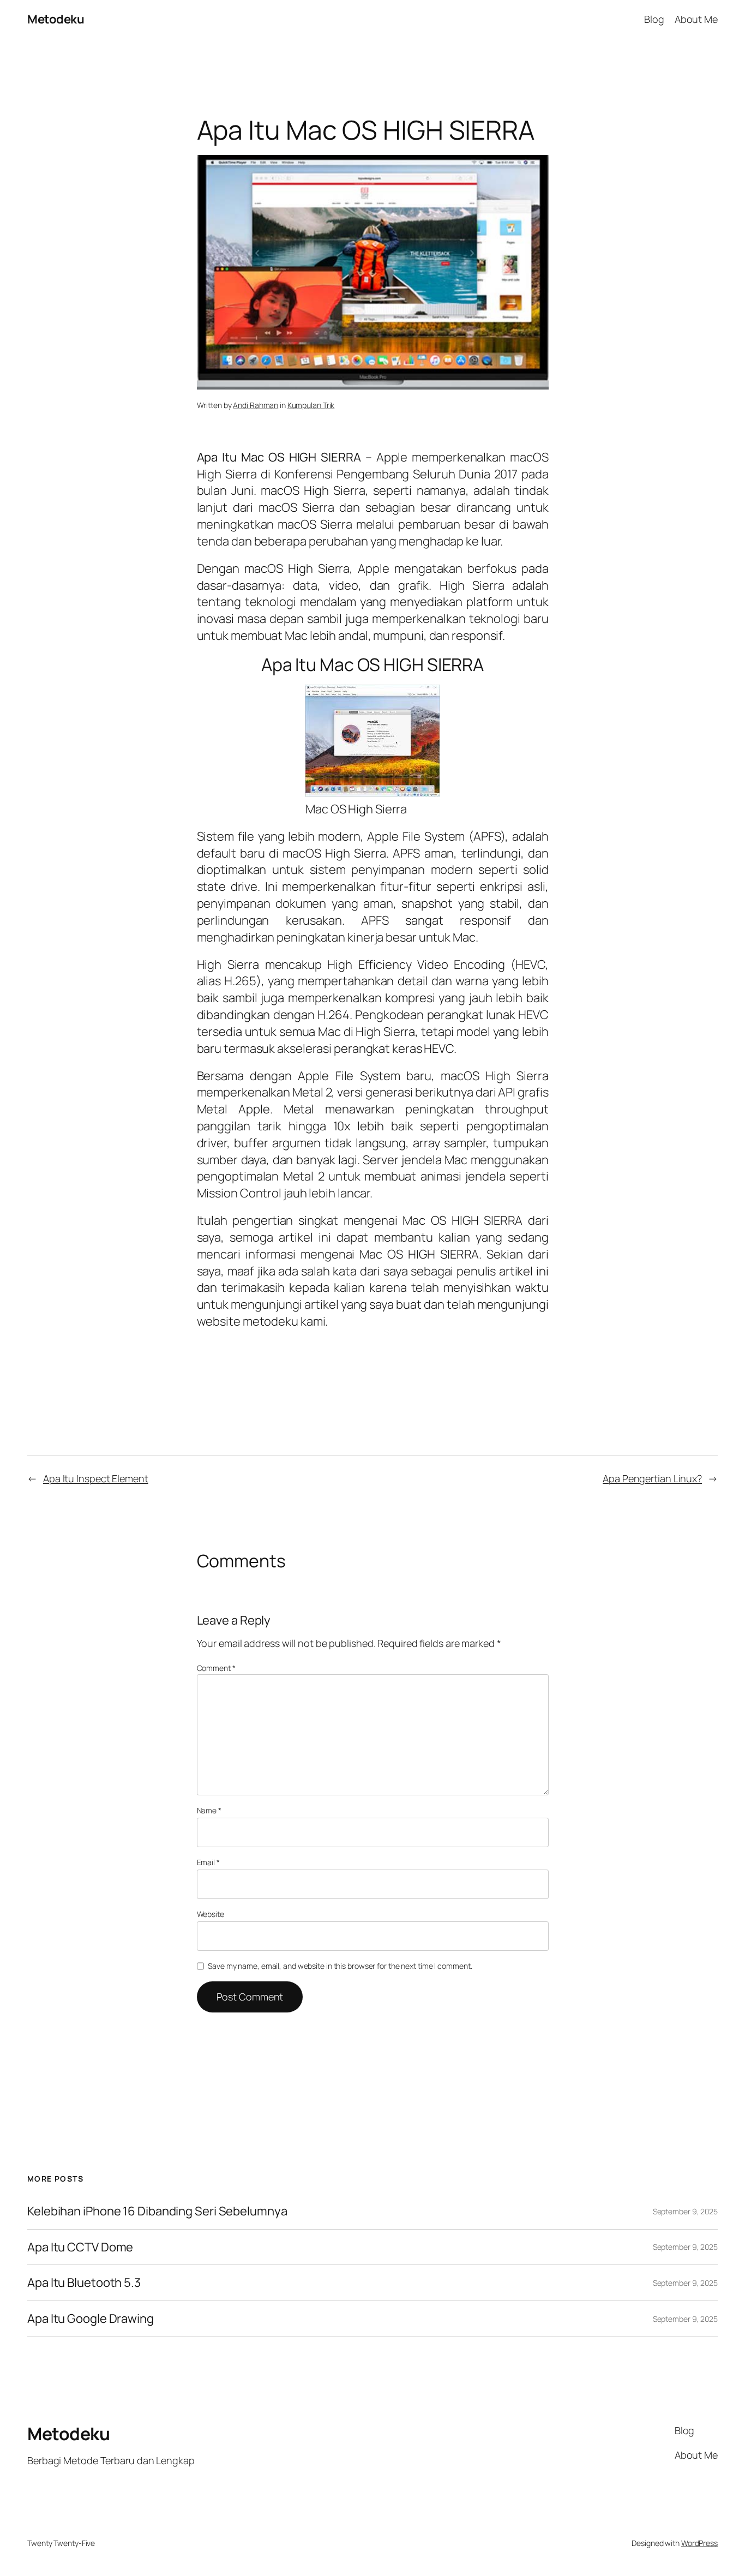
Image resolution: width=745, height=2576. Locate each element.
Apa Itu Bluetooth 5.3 (84, 2283)
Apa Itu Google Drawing (91, 2319)
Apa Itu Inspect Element (96, 1478)
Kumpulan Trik (311, 405)
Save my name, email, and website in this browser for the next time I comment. (340, 1966)
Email (208, 1862)
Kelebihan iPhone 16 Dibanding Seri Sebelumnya (157, 2211)
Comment (216, 1668)
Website (211, 1914)
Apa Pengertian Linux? (652, 1478)
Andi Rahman (256, 405)
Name (209, 1810)
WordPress (699, 2543)
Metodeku (56, 19)
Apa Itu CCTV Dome (80, 2247)
